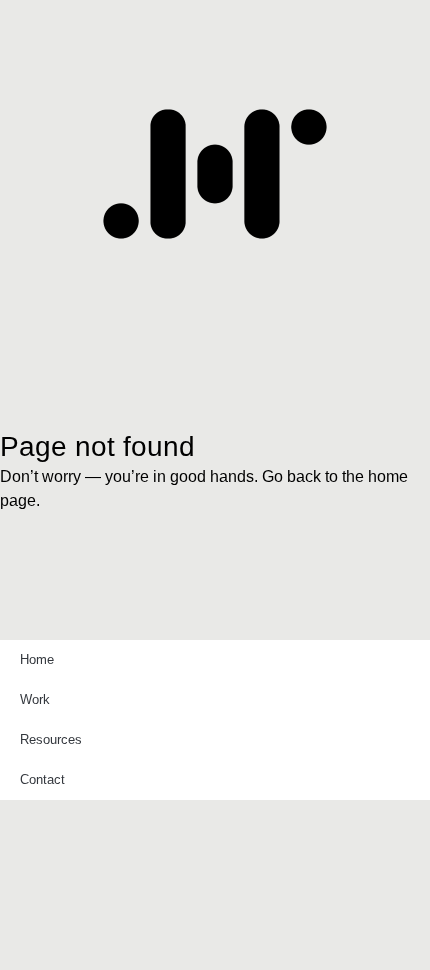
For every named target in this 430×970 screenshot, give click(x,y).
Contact (42, 779)
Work (35, 699)
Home (37, 659)
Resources (51, 739)
